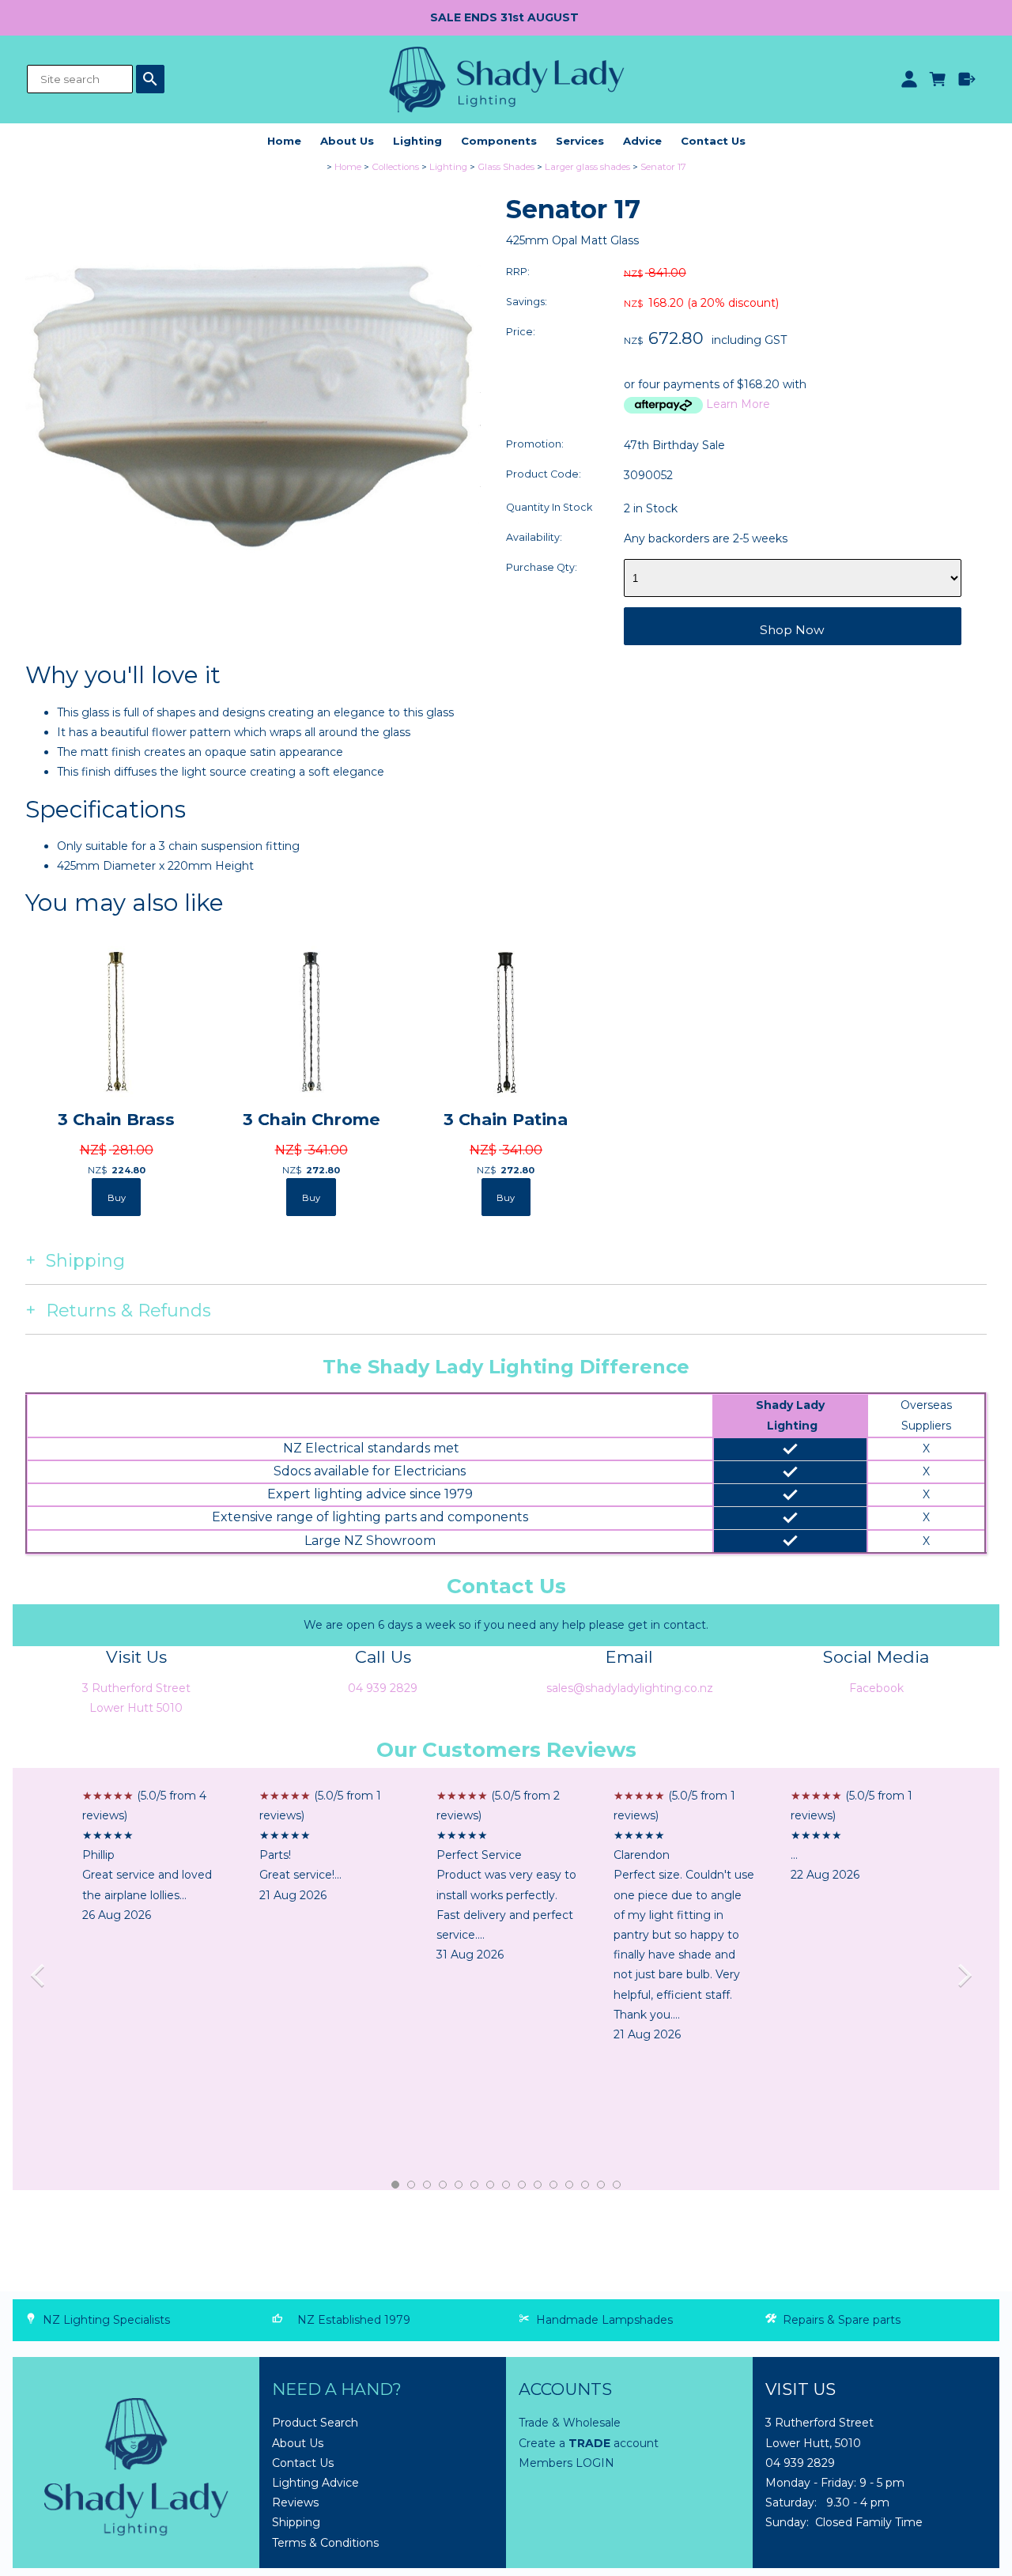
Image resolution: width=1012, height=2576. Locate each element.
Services (580, 141)
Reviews (295, 2502)
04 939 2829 (383, 1688)
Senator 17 (663, 167)
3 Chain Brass (116, 1119)
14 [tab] (602, 2185)
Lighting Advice (315, 2483)
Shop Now (792, 630)
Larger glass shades (587, 167)
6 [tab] (475, 2185)
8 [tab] (507, 2185)
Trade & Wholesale (570, 2423)
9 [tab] (523, 2185)
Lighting (417, 141)
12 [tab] (570, 2185)
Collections (395, 167)
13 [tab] (586, 2185)
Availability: (534, 537)
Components (499, 141)
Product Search (315, 2423)
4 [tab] (444, 2185)
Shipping (296, 2522)
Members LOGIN (566, 2463)
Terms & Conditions (325, 2543)
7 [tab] (491, 2185)
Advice (642, 141)
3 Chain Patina (506, 1119)
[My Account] (909, 79)
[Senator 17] (253, 630)
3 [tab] (428, 2185)
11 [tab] (554, 2185)
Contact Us (713, 141)
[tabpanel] (153, 1856)
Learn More (738, 404)
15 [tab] (617, 2185)
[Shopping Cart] (938, 79)
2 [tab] (412, 2185)
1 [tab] (396, 2185)
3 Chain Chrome (312, 1119)
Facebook (876, 1688)
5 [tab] (459, 2185)
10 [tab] (538, 2185)
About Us (347, 141)
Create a (544, 2443)
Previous (43, 1979)
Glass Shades (506, 167)
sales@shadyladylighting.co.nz (630, 1688)
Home (284, 141)
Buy (117, 1198)
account (634, 2443)
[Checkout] (967, 79)
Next (969, 1979)
